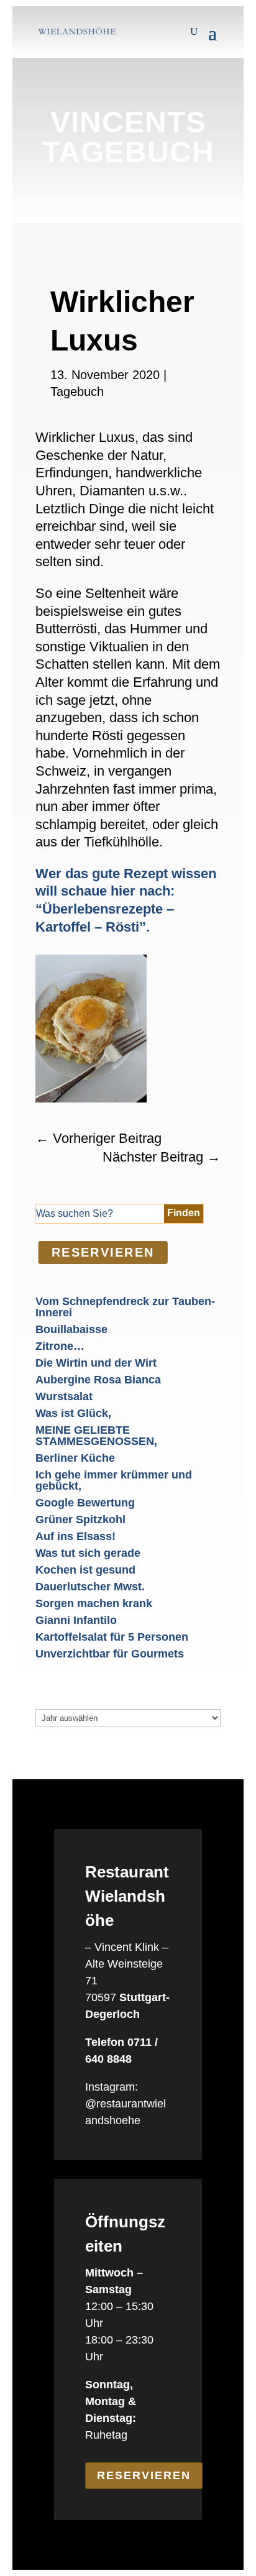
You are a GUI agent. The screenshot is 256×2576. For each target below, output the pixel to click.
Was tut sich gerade (88, 1553)
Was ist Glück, (73, 1413)
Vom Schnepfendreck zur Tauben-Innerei (125, 1307)
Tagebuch (77, 392)
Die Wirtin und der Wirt (96, 1363)
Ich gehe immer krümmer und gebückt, (114, 1480)
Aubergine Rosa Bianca (98, 1380)
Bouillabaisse (71, 1329)
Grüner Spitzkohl (80, 1519)
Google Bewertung (85, 1503)
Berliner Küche (75, 1458)
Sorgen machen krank (94, 1603)
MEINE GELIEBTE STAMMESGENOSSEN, (96, 1436)
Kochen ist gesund (85, 1570)
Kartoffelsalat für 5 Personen (112, 1637)
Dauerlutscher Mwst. (90, 1587)
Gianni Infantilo (76, 1620)
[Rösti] (91, 1099)
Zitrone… (60, 1346)
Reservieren (144, 2475)
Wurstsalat (64, 1396)
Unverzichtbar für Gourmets (110, 1654)
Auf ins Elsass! (75, 1536)
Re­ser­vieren (103, 1252)
